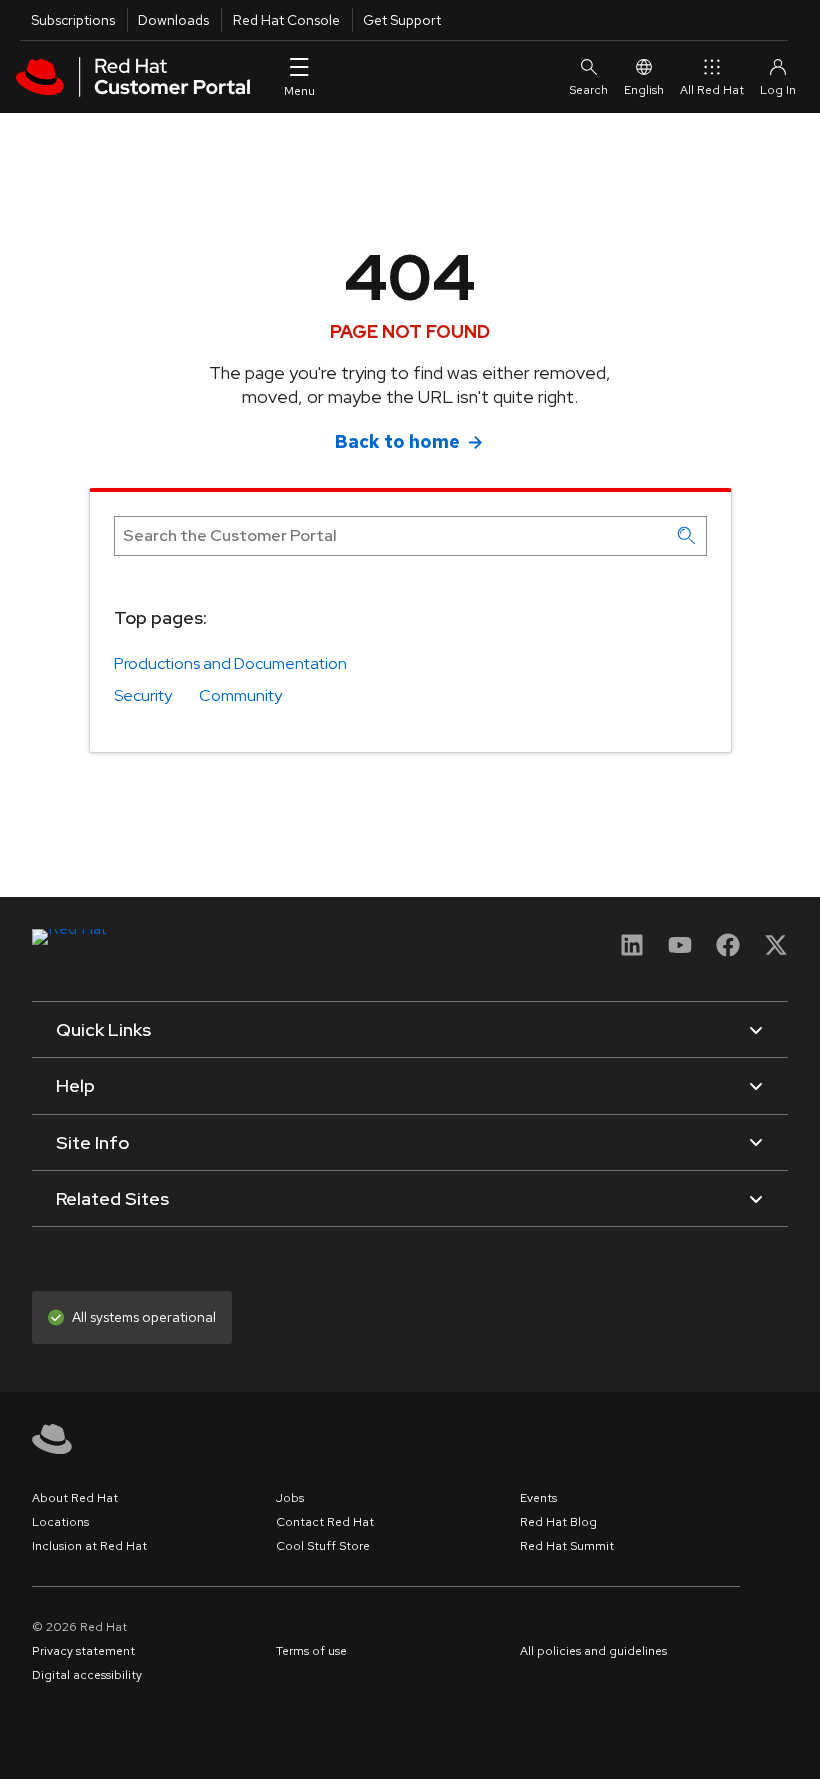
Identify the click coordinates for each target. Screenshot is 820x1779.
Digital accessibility (87, 1675)
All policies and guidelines (593, 1651)
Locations (60, 1522)
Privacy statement (83, 1651)
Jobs (290, 1498)
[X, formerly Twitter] (776, 951)
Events (538, 1498)
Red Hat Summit (567, 1546)
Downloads (173, 20)
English (644, 90)
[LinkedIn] (632, 951)
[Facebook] (728, 951)
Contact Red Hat (325, 1522)
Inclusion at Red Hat (89, 1546)
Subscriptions (73, 20)
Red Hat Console (286, 20)
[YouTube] (680, 951)
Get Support (402, 20)
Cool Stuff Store (323, 1546)
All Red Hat (712, 90)
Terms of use (311, 1651)
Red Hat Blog (558, 1522)
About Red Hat (75, 1498)
